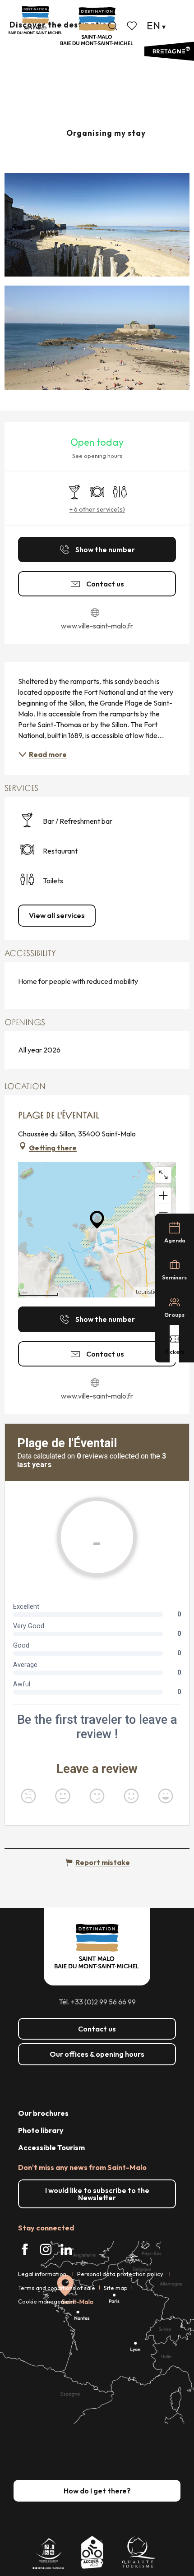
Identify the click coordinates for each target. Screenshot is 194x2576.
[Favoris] (133, 26)
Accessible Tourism (51, 2147)
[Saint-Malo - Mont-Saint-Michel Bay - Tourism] (97, 26)
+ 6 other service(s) (97, 509)
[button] (113, 26)
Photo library (41, 2130)
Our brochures (43, 2113)
